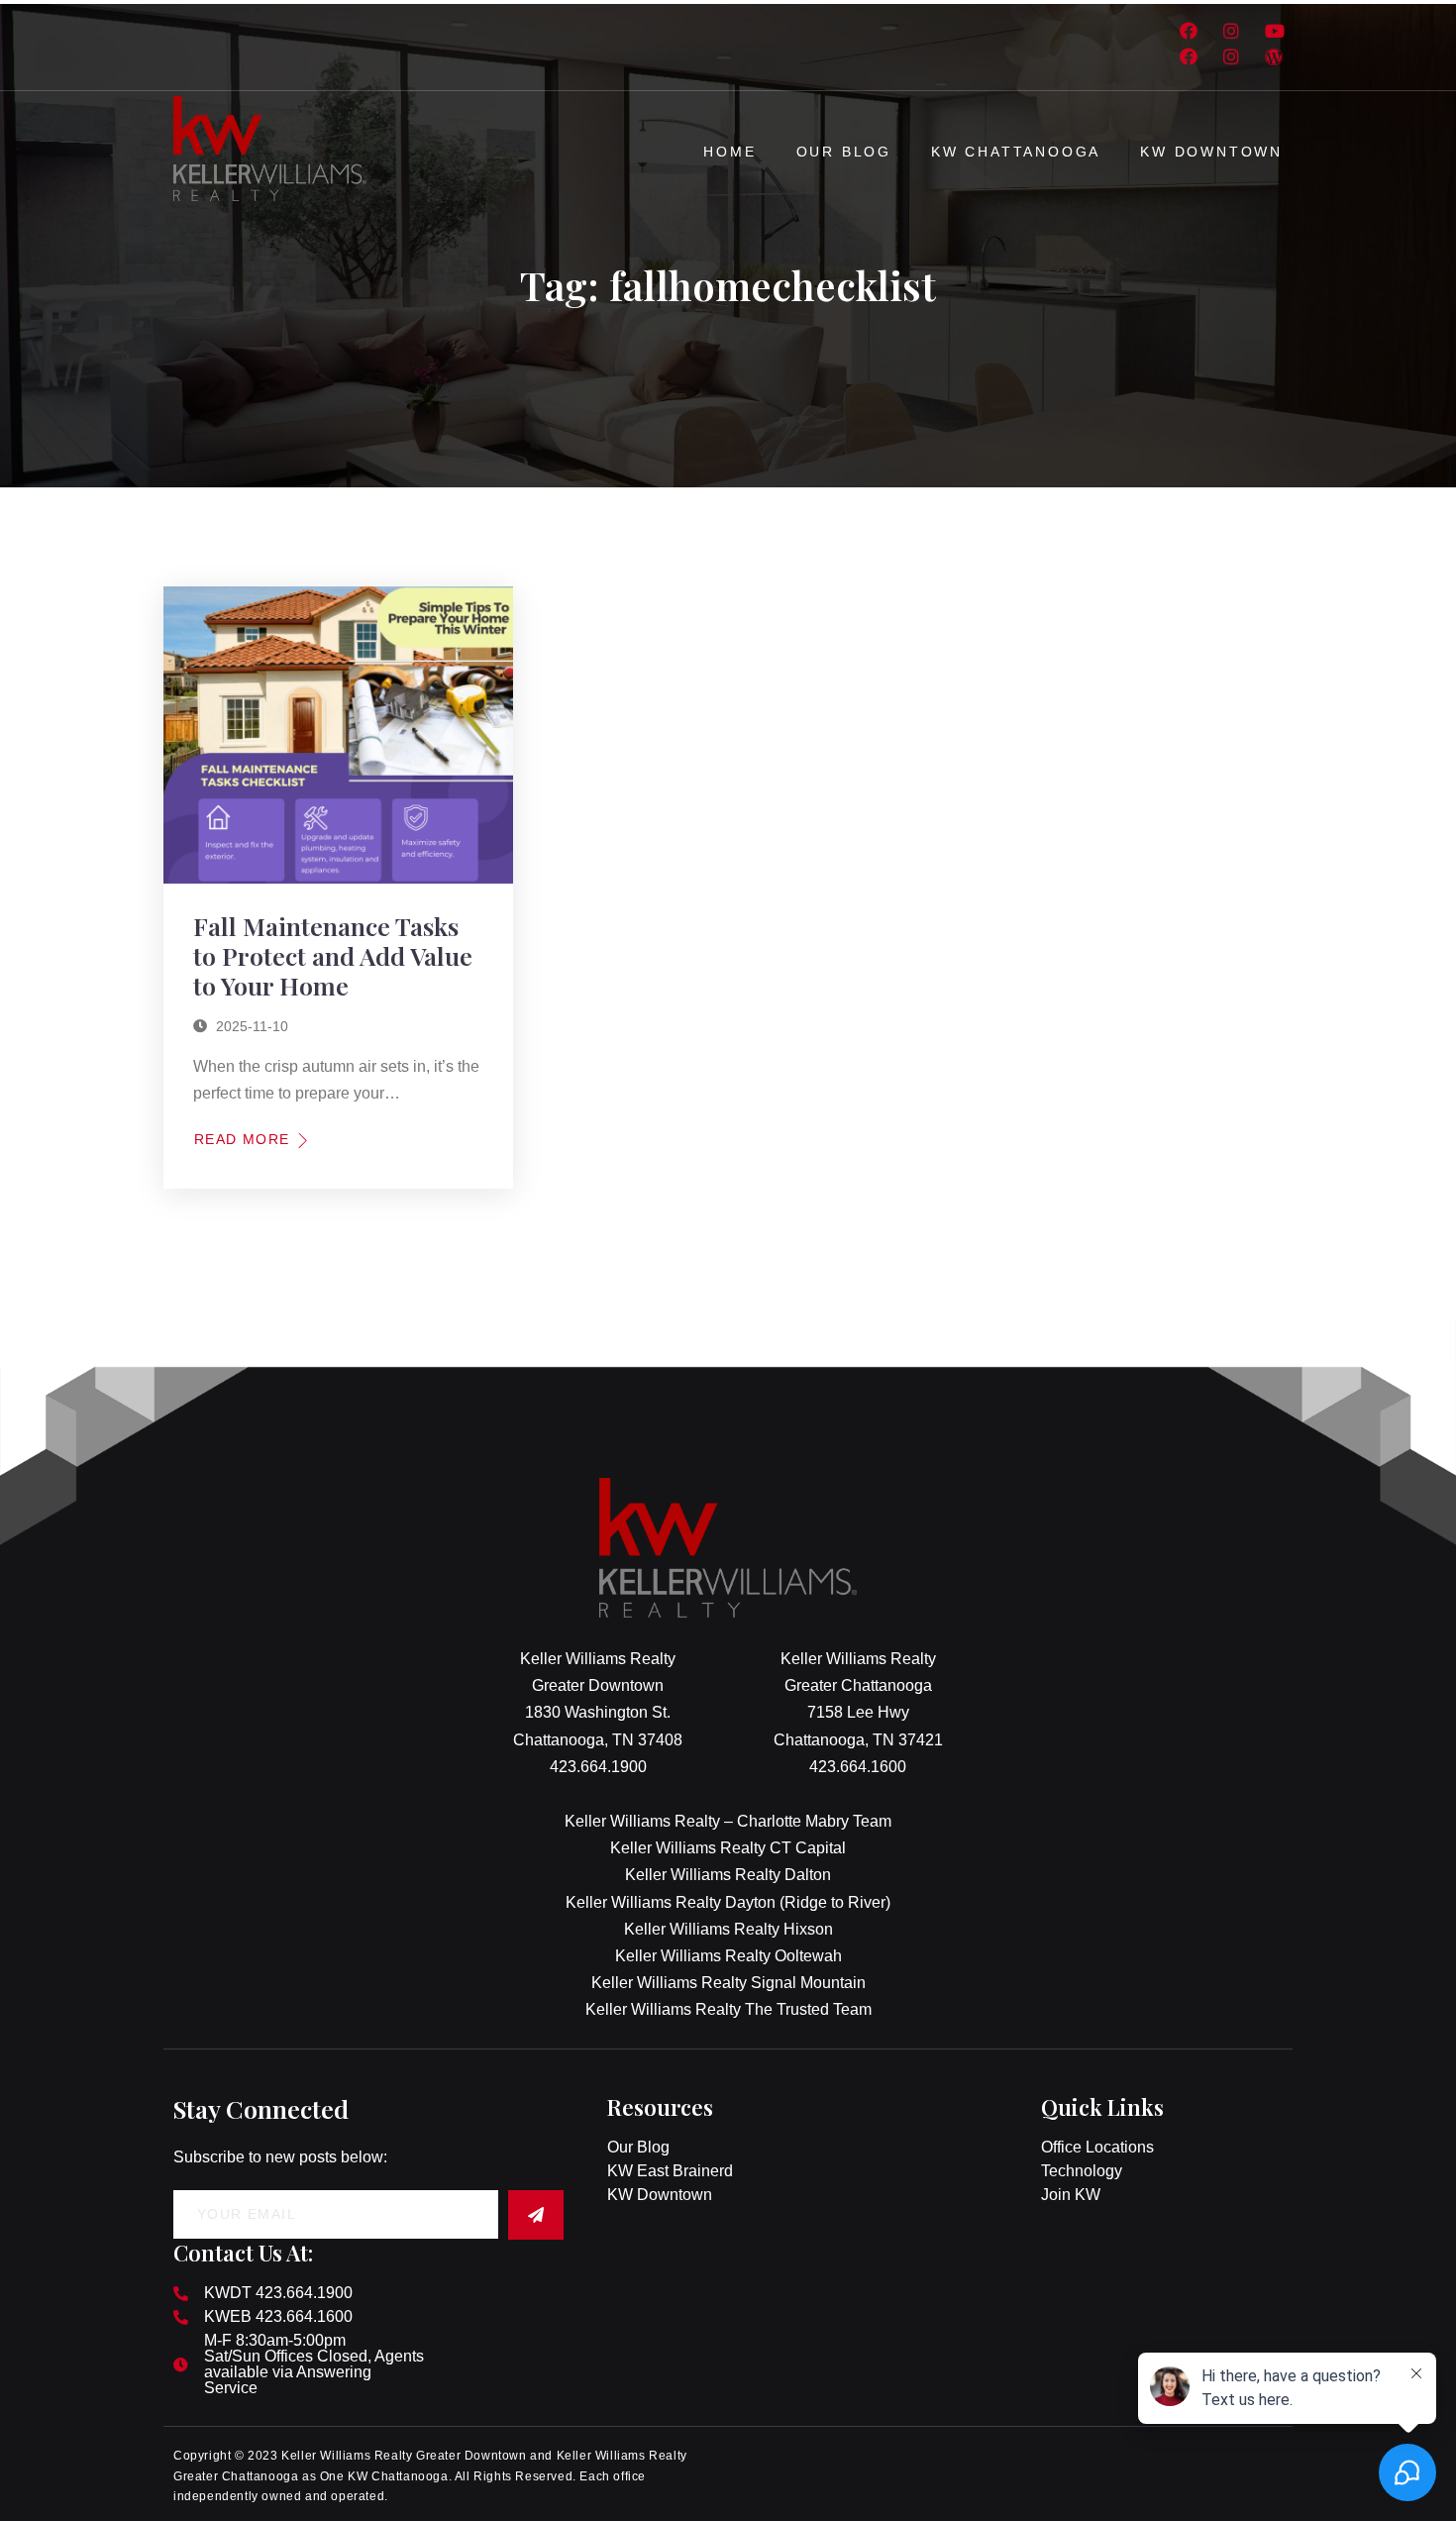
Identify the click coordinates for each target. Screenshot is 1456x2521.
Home (729, 152)
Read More (242, 1139)
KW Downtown (1211, 152)
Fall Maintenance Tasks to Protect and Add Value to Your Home (333, 955)
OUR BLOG (844, 152)
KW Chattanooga (1016, 152)
